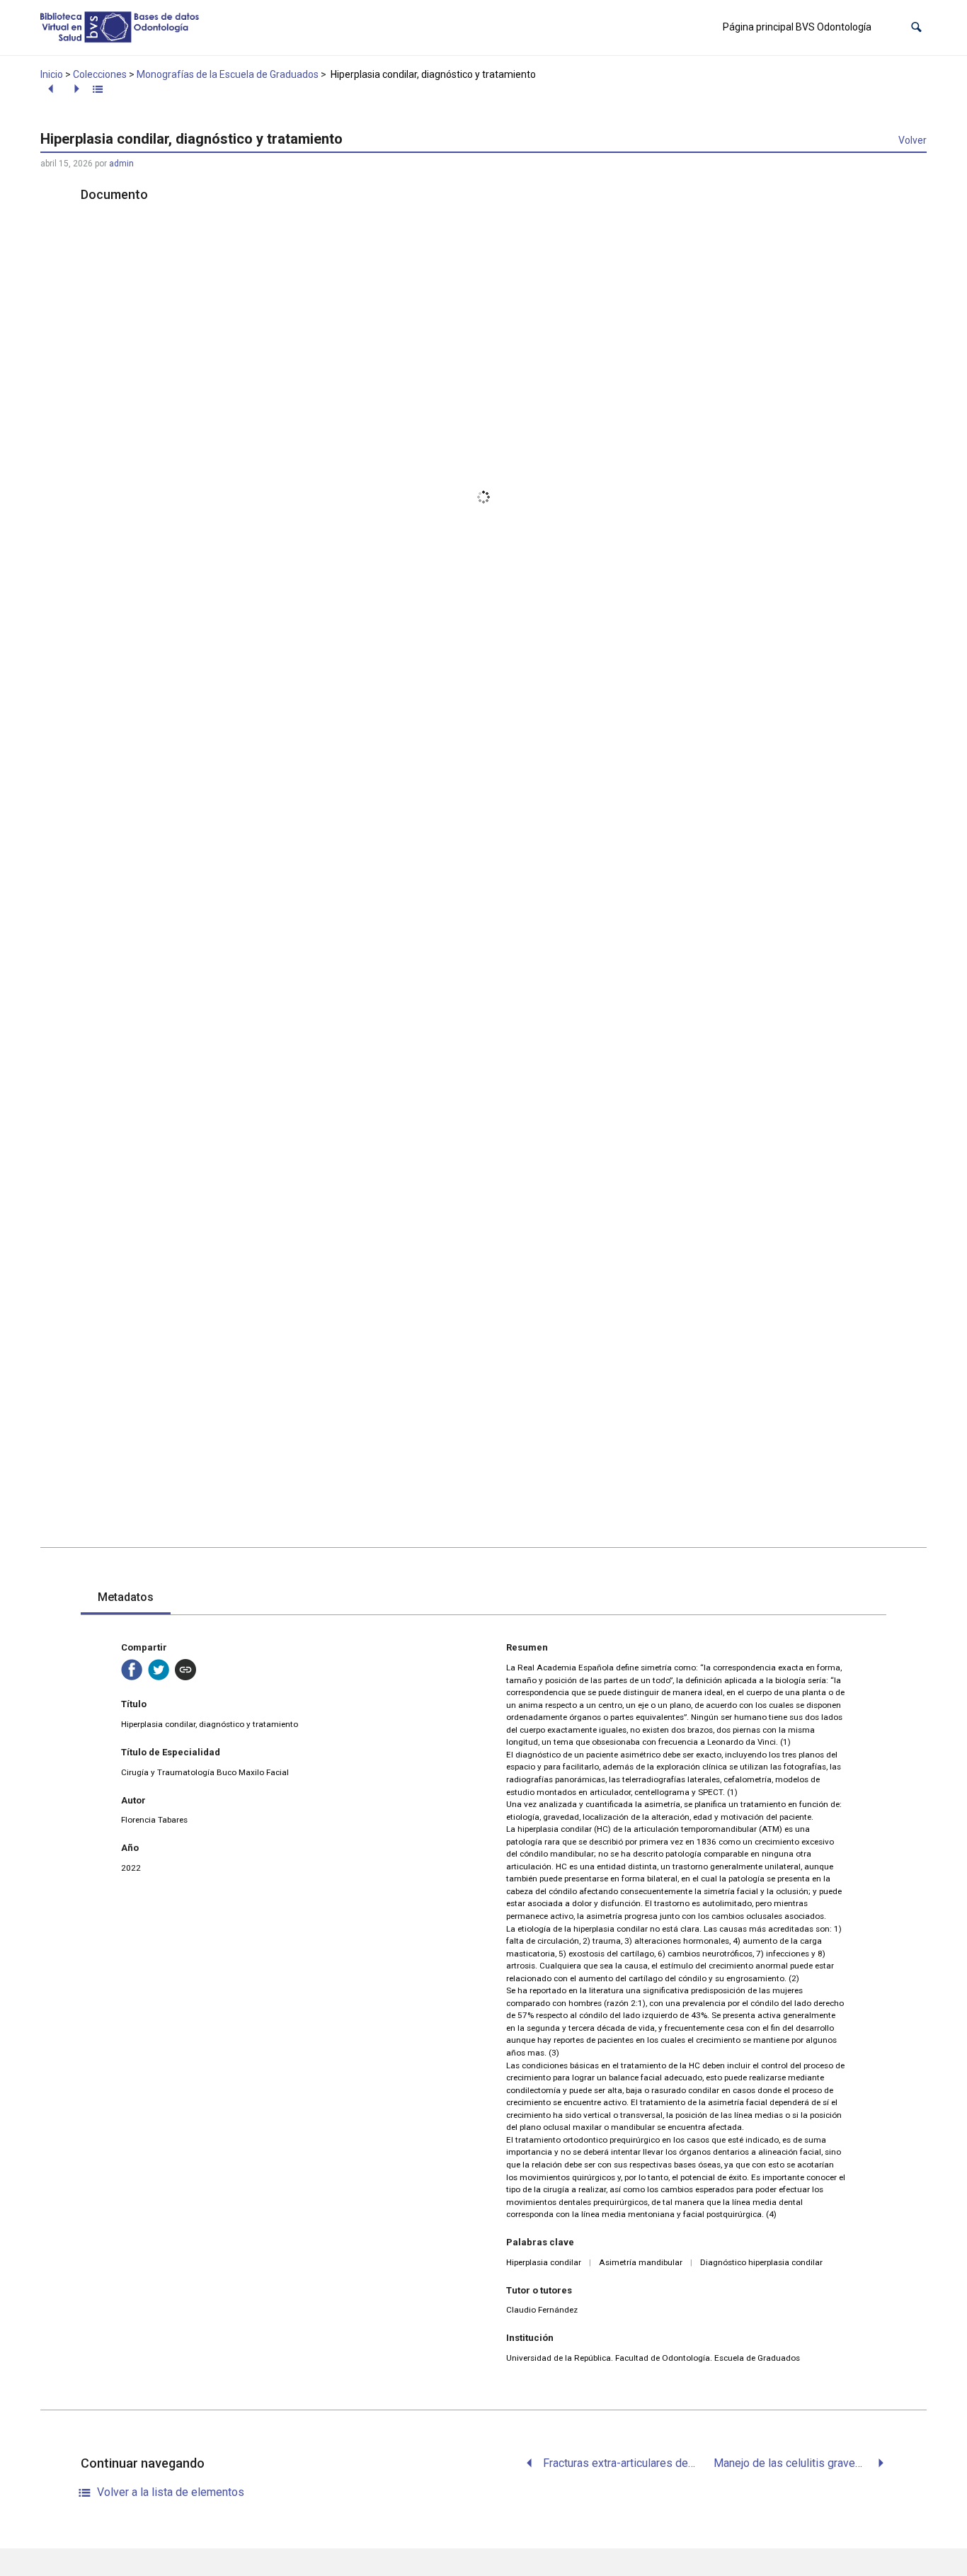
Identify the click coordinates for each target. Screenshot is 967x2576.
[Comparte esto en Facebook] (132, 1670)
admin (121, 164)
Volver (912, 140)
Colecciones (100, 74)
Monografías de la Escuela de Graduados (228, 74)
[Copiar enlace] (185, 1670)
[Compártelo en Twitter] (159, 1670)
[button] (916, 27)
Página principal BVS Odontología (797, 27)
